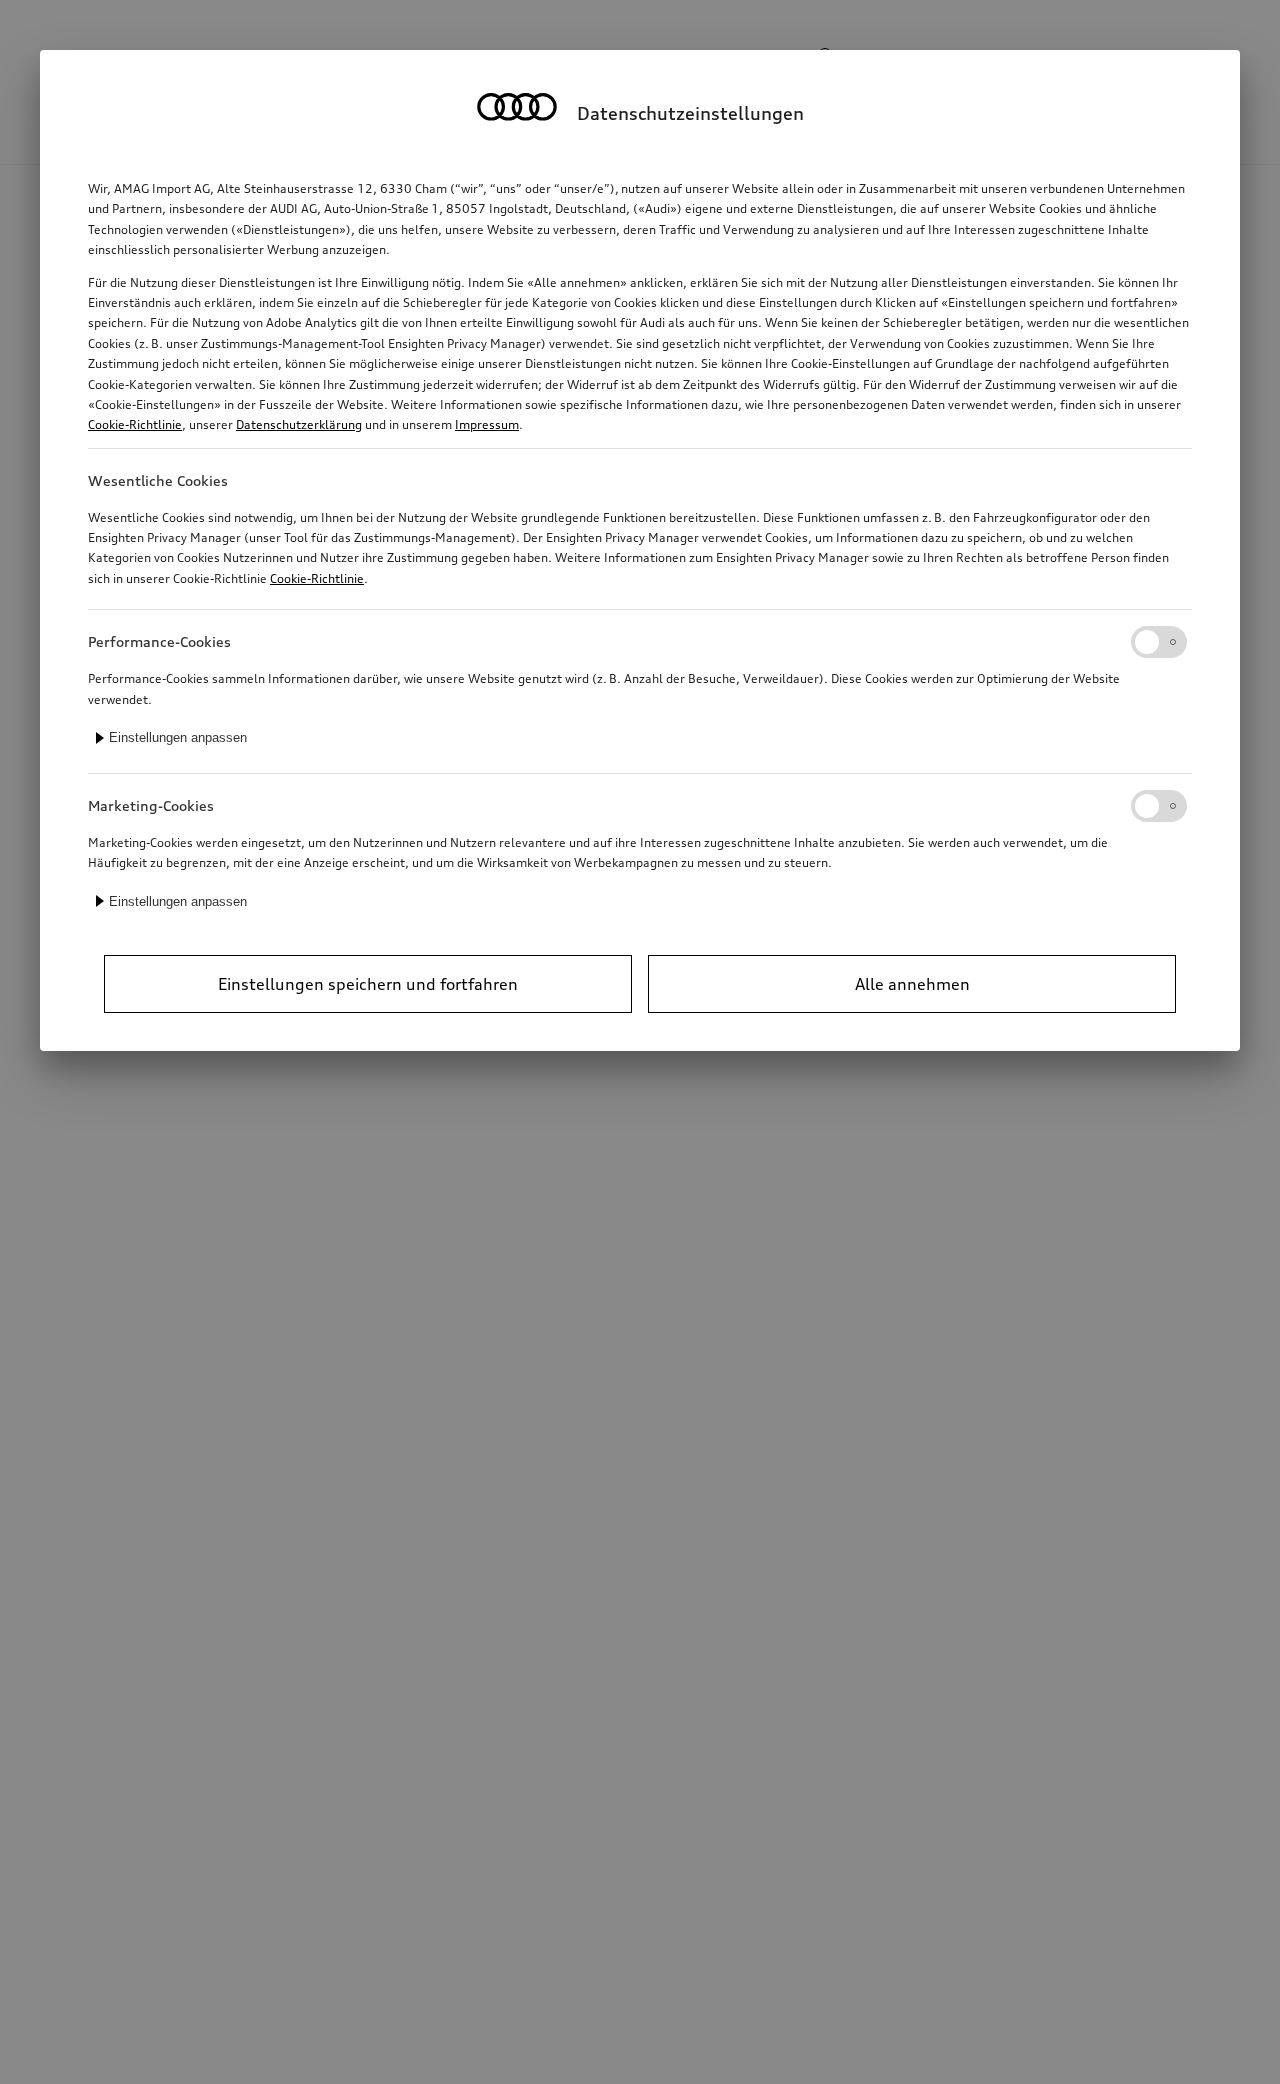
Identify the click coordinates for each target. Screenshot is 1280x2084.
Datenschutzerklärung (299, 424)
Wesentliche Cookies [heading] (158, 480)
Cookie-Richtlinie (135, 424)
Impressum (487, 424)
